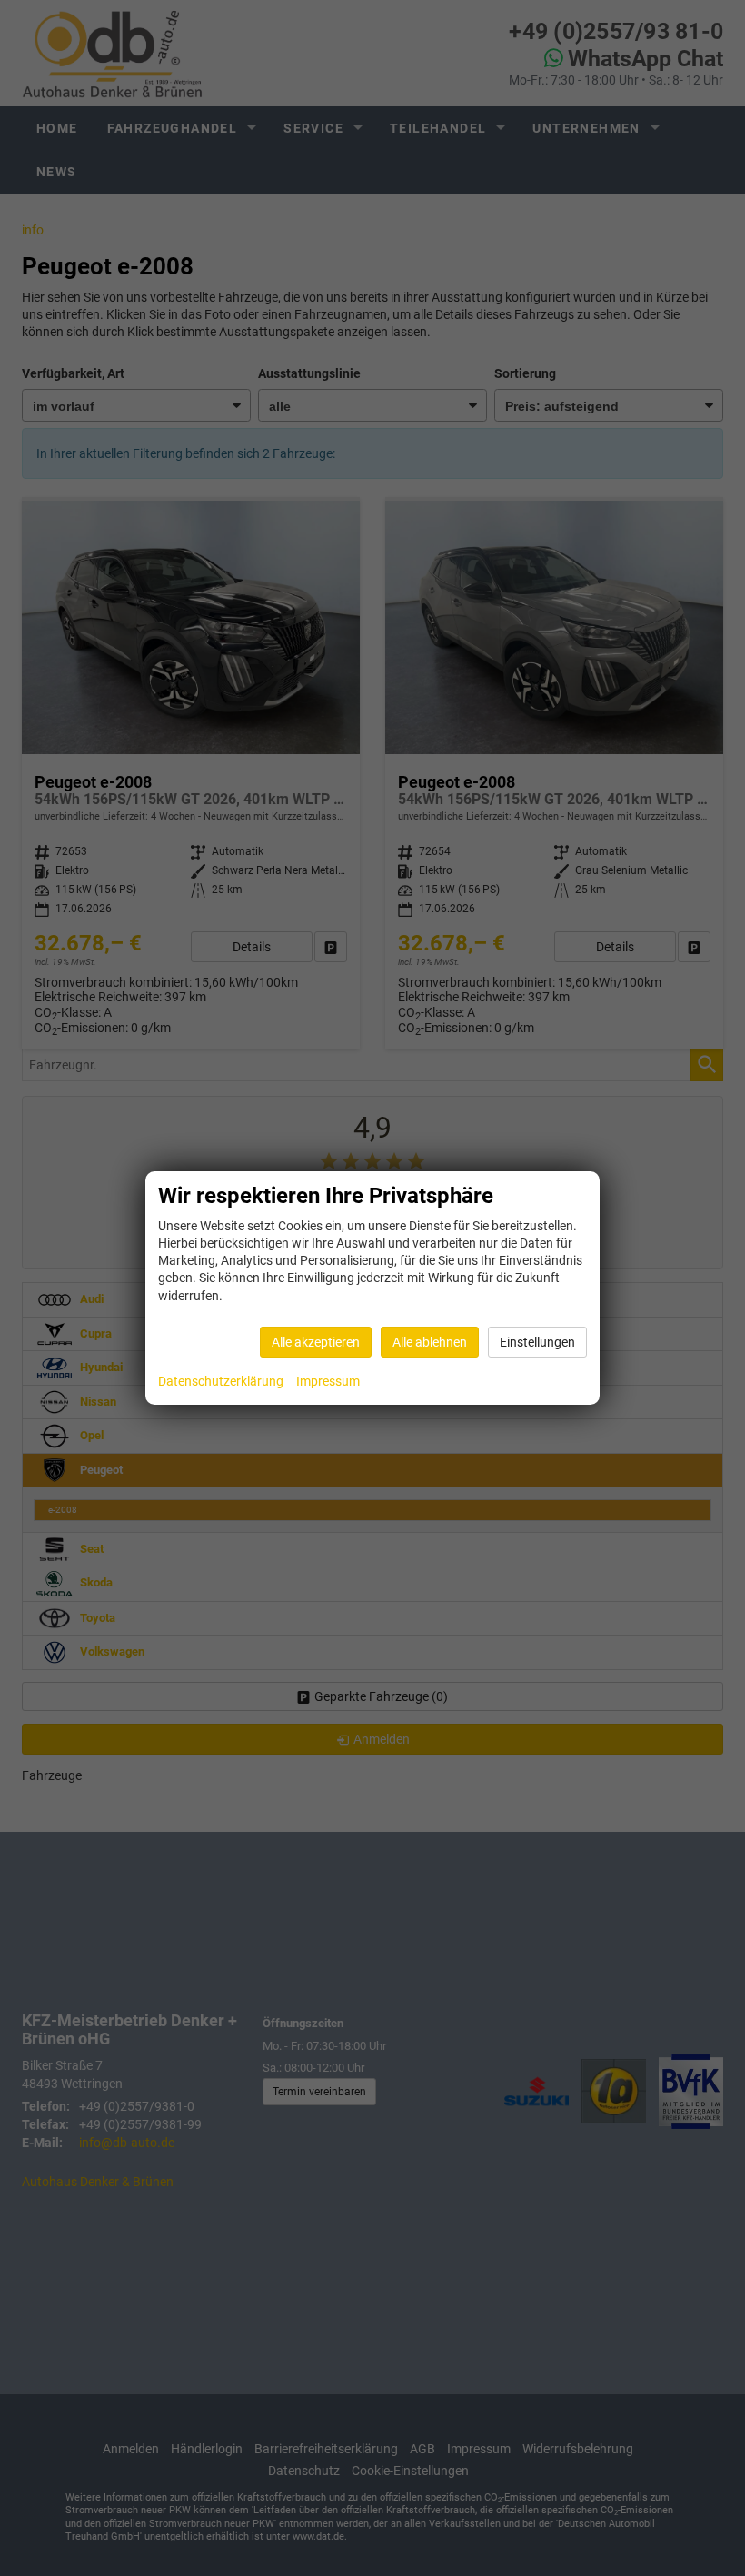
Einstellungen (537, 1342)
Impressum (328, 1381)
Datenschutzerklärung (221, 1381)
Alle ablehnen (430, 1342)
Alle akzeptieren (316, 1342)
